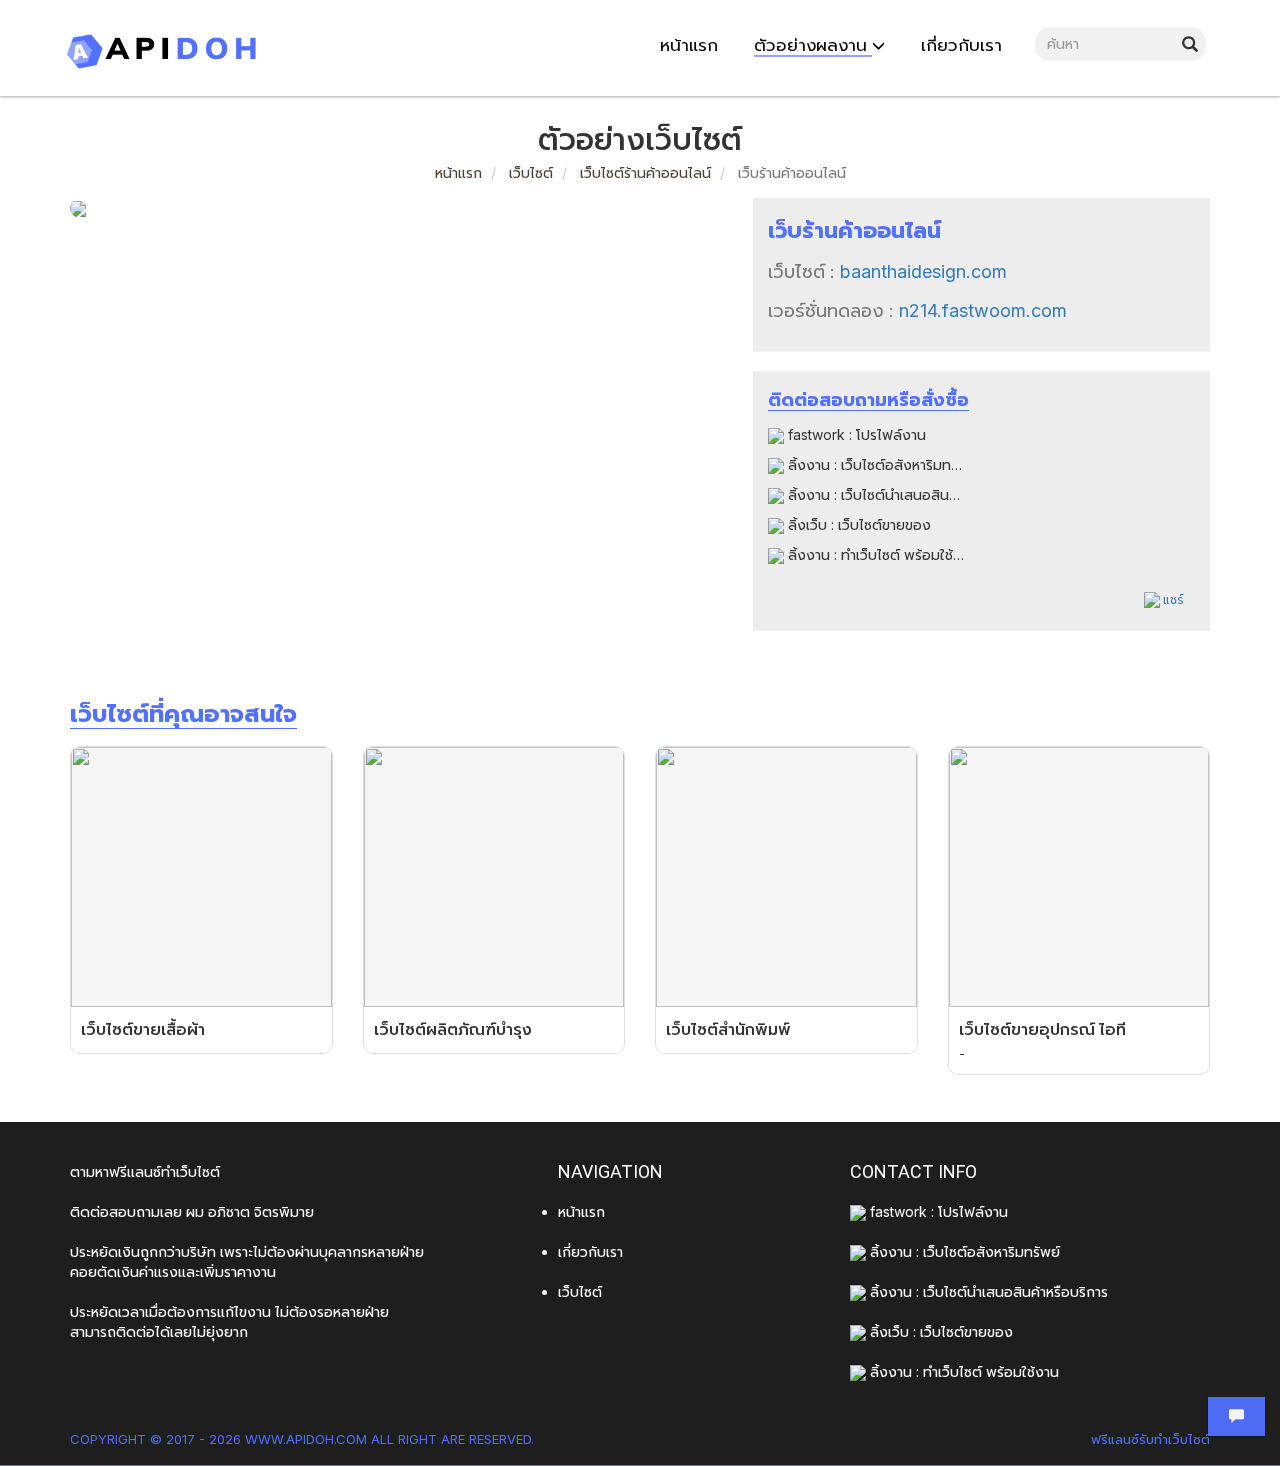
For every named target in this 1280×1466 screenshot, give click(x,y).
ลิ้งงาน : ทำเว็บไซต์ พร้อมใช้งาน (880, 554)
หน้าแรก (458, 172)
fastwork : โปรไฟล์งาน (855, 434)
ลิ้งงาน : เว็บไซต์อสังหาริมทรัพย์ (881, 464)
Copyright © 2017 (132, 1439)
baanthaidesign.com (923, 271)
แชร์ (1172, 599)
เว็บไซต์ (529, 172)
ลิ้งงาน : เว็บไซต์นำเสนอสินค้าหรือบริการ (905, 494)
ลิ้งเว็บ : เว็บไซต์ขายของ (857, 524)
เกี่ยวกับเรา (590, 1251)
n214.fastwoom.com (983, 310)
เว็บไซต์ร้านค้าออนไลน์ (645, 172)
